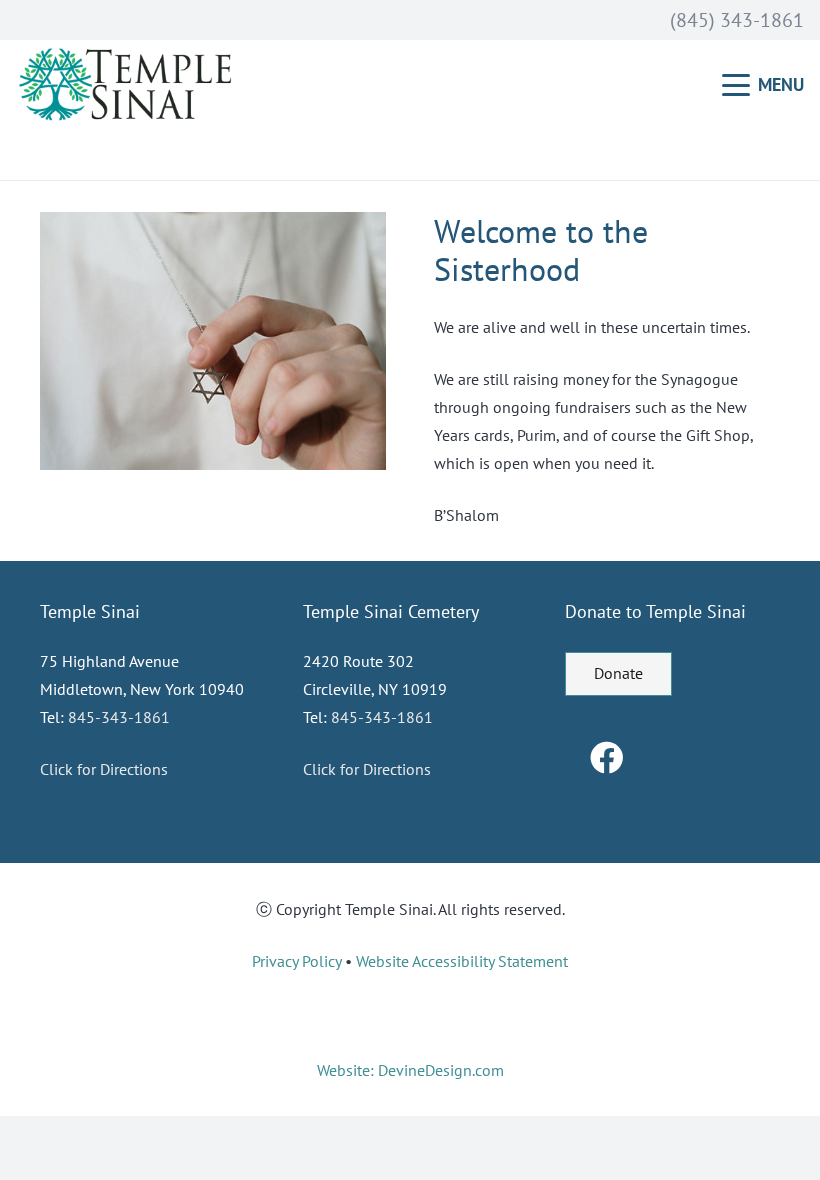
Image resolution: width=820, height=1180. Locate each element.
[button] (763, 85)
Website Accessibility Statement (462, 961)
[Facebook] (606, 758)
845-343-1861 (119, 717)
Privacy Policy (296, 961)
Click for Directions (104, 769)
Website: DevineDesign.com (410, 1070)
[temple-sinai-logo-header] (128, 85)
